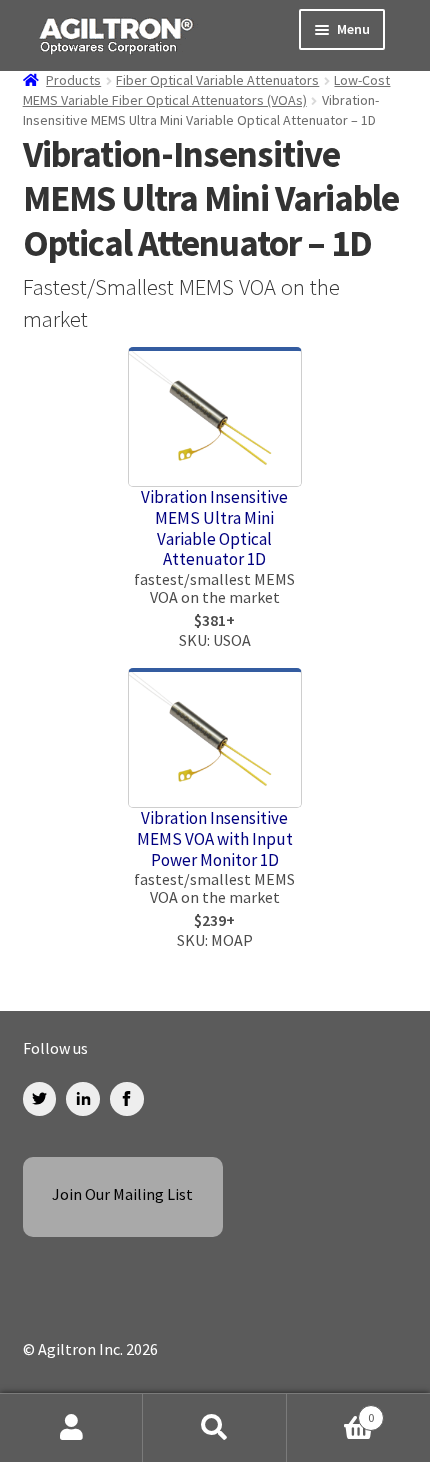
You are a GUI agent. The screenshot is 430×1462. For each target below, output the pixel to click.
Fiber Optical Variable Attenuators (217, 80)
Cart (331, 1410)
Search (214, 1428)
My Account (71, 1428)
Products (73, 80)
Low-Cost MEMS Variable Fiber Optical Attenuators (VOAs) (207, 90)
